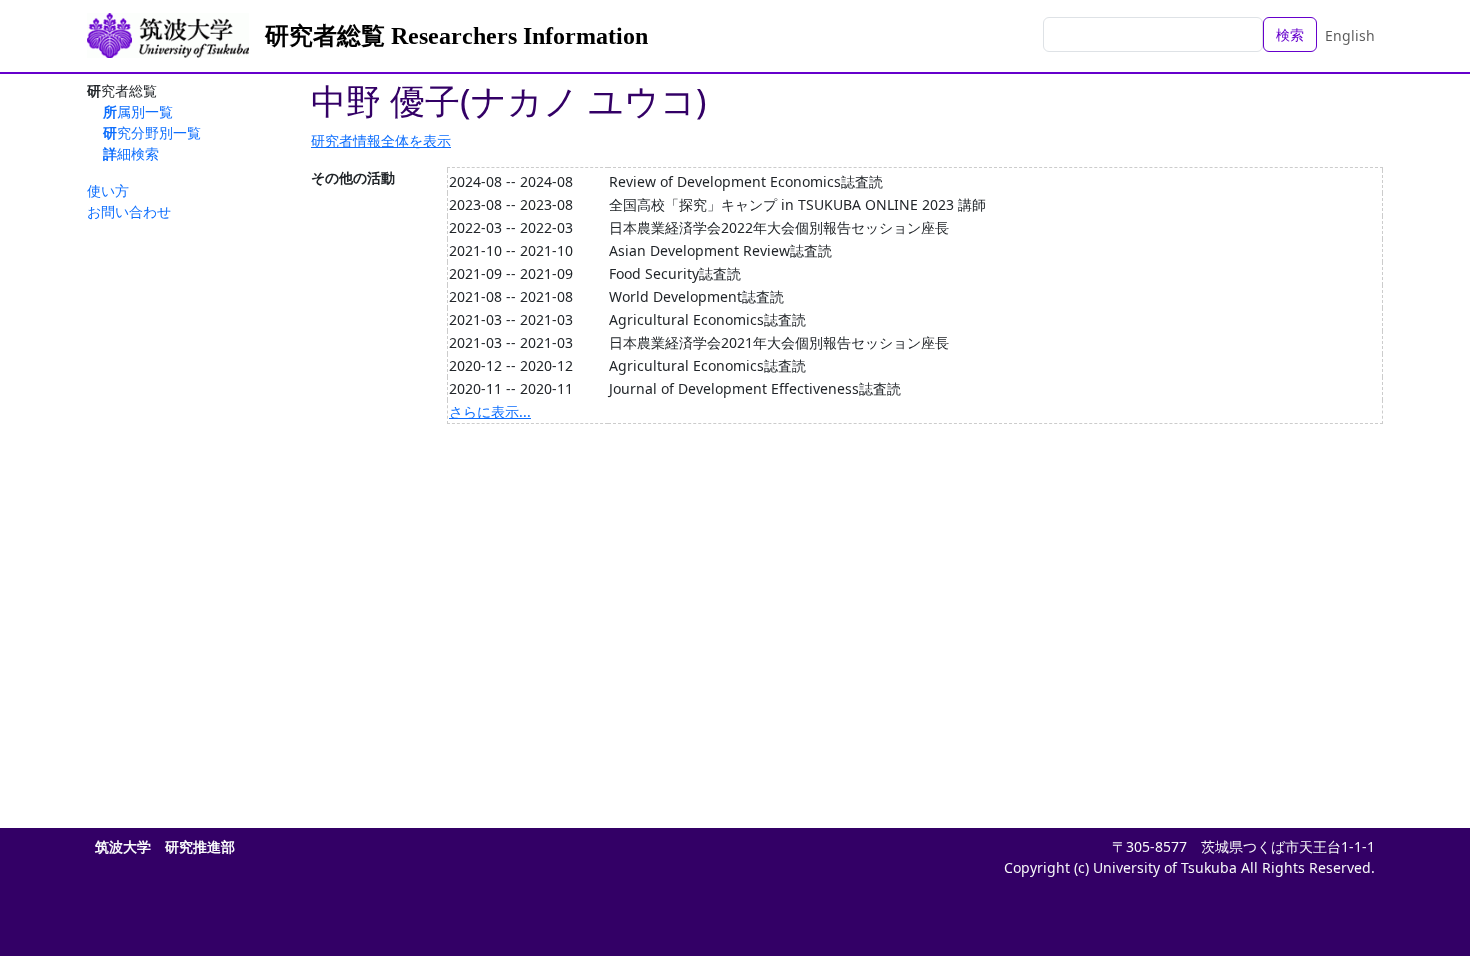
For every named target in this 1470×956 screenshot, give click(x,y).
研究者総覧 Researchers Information (456, 36)
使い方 (108, 190)
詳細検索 (131, 153)
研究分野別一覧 (152, 132)
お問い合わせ (129, 211)
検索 (1290, 34)
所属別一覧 (138, 111)
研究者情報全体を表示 (381, 140)
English (1350, 35)
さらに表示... (490, 411)
